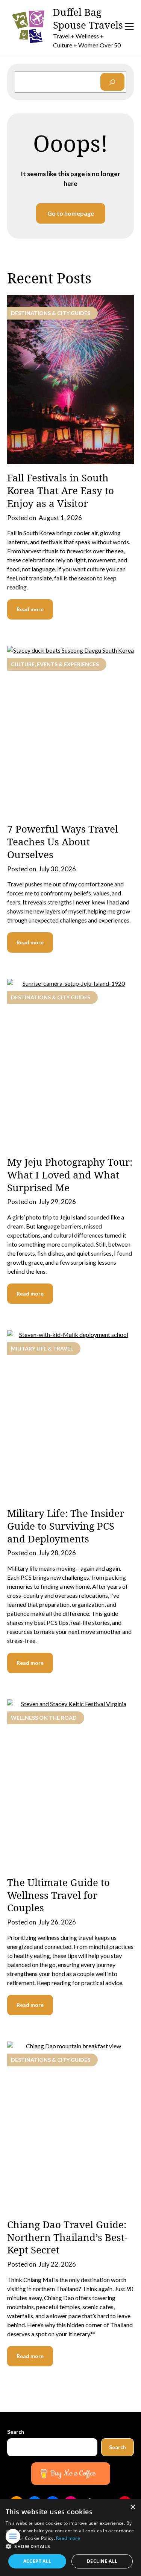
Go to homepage (71, 213)
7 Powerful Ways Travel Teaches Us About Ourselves (63, 842)
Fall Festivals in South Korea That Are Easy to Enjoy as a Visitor (61, 490)
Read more (30, 609)
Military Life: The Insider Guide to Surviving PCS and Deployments (66, 1526)
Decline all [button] (102, 2561)
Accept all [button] (37, 2561)
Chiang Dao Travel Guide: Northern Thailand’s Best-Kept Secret (67, 2237)
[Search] (112, 82)
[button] (70, 2547)
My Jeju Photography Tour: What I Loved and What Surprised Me (70, 1175)
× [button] (133, 2507)
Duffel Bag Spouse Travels (88, 19)
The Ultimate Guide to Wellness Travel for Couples (58, 1895)
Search (16, 2432)
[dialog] (70, 2538)
